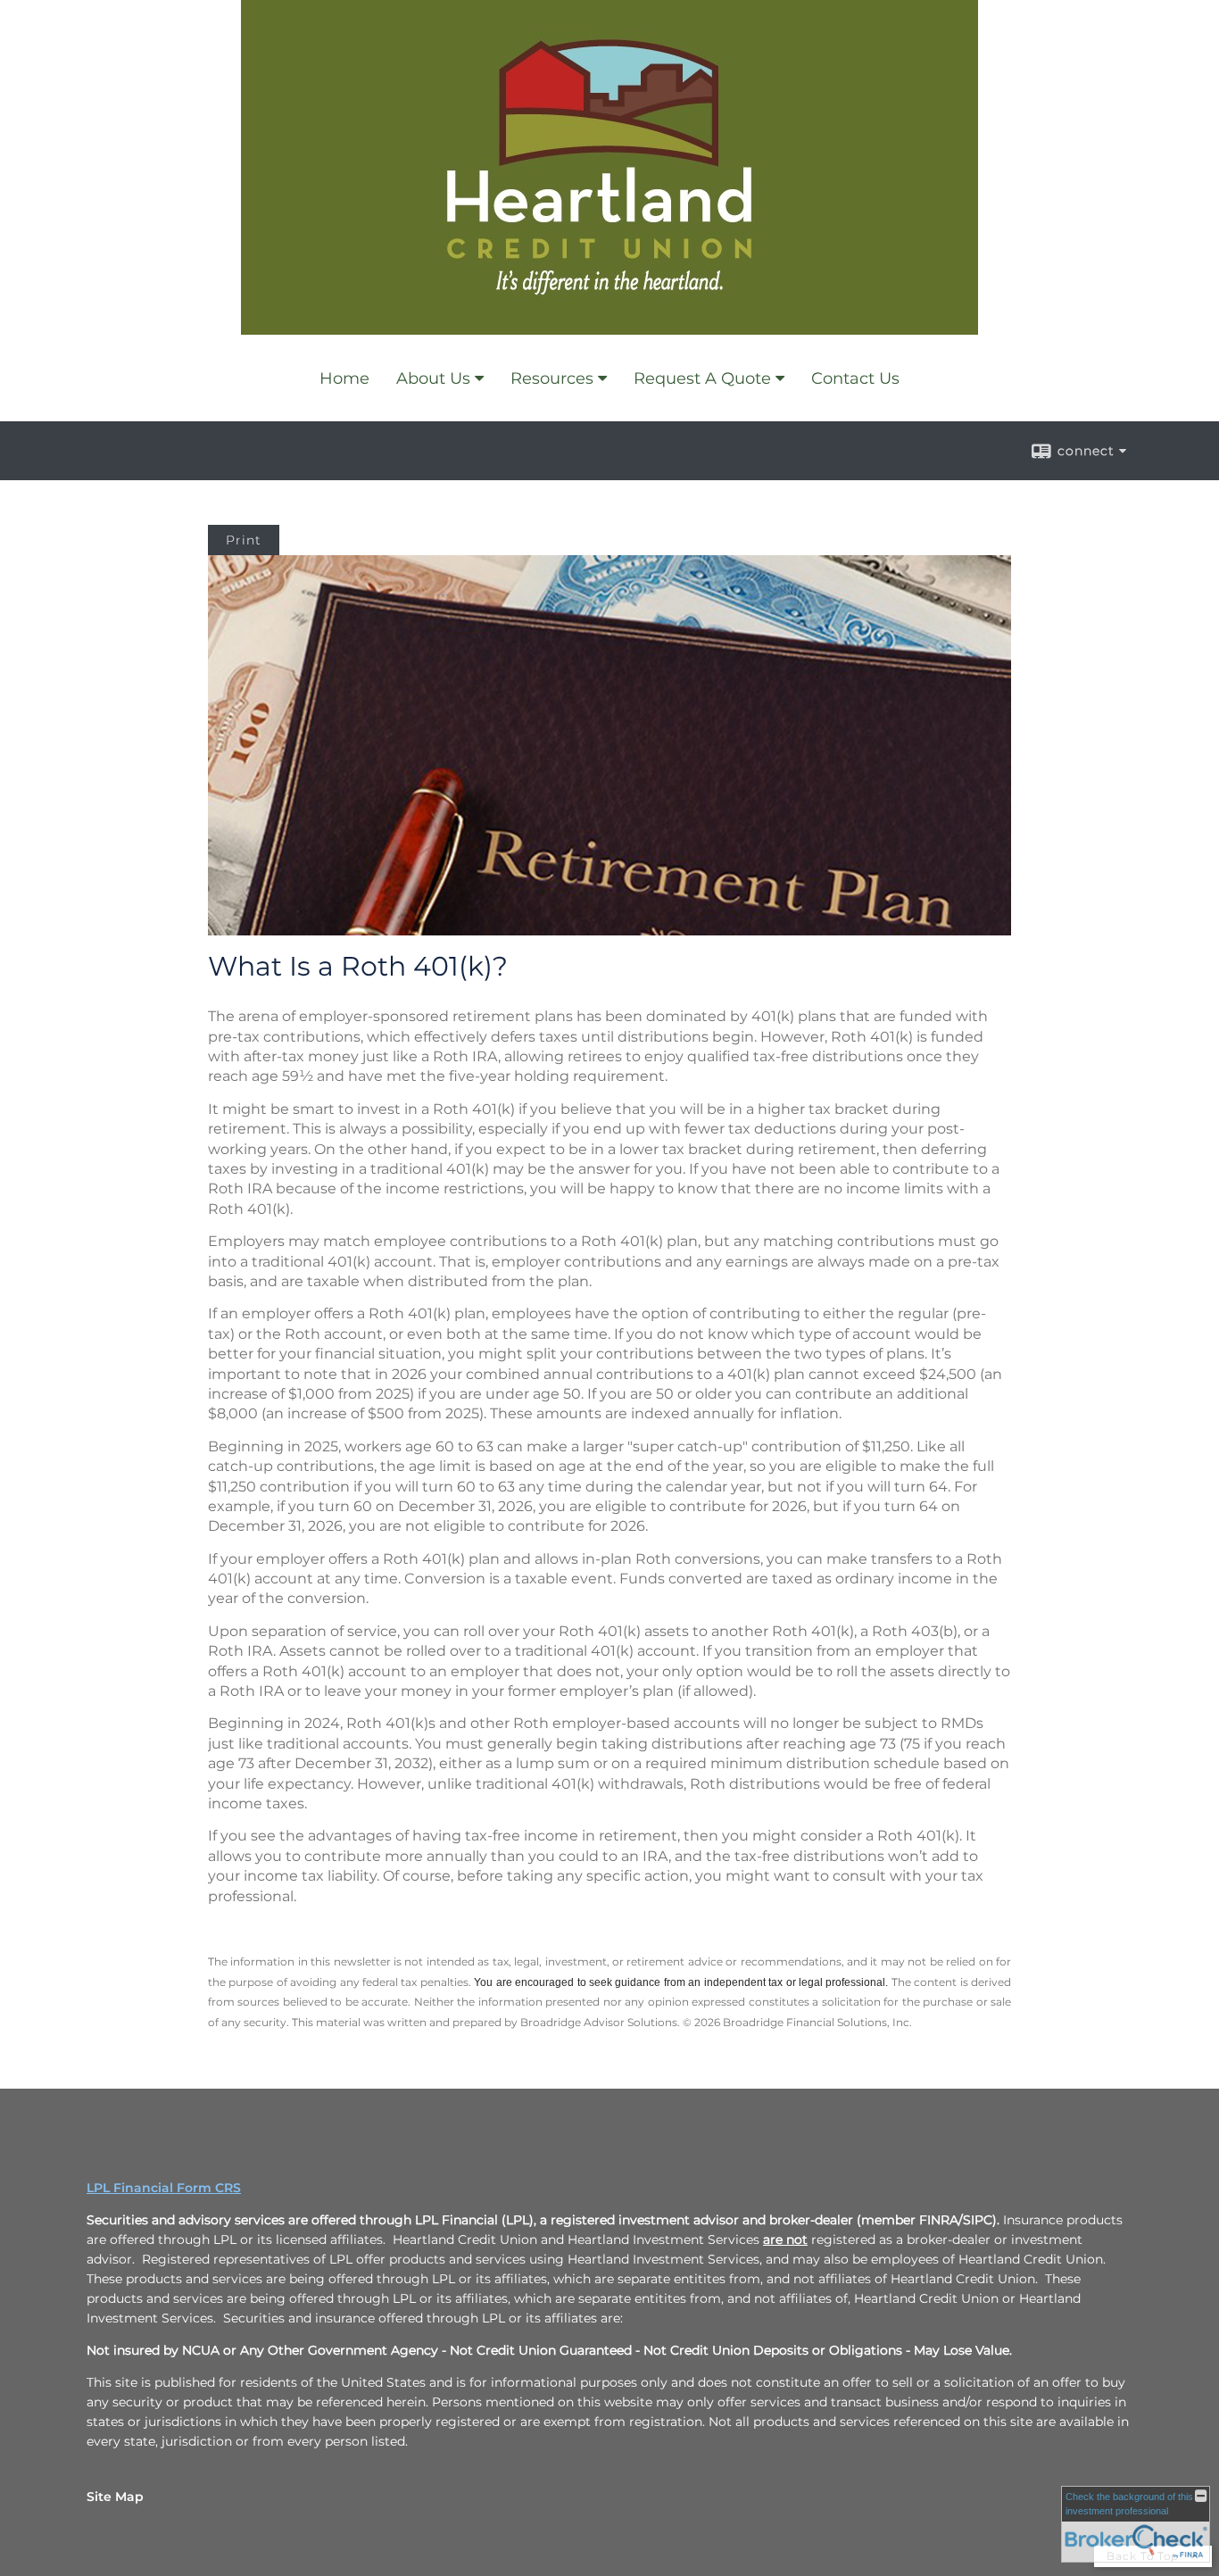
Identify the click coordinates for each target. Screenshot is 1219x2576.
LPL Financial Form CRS (164, 2188)
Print (244, 540)
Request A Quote (702, 378)
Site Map (115, 2497)
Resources (552, 378)
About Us (433, 378)
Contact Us (855, 378)
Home (344, 378)
